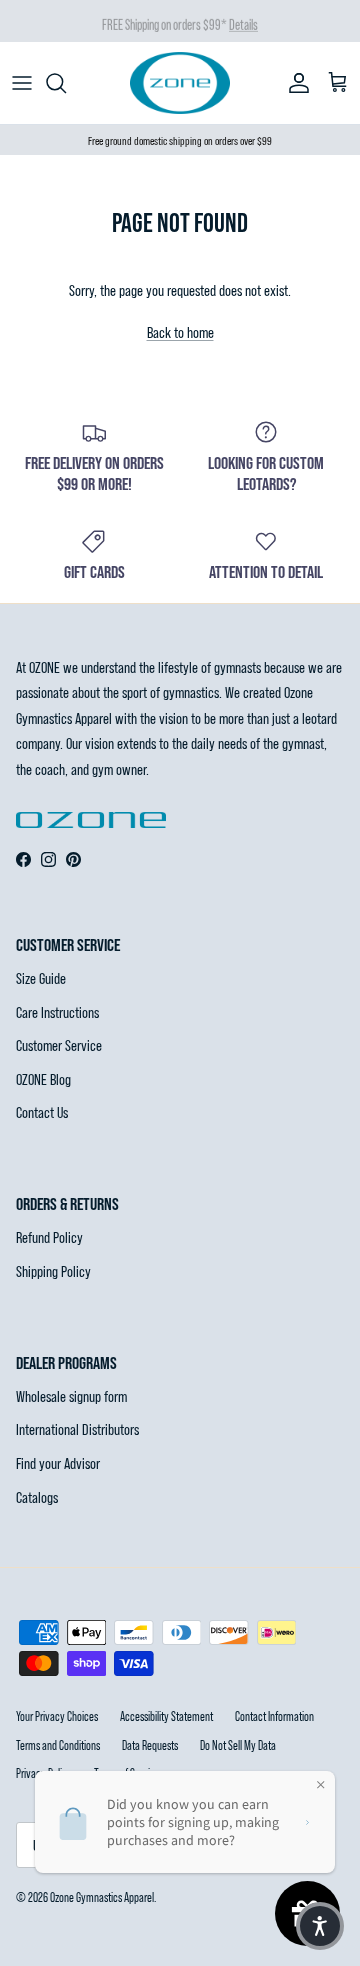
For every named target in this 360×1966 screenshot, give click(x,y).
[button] (320, 1926)
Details (243, 22)
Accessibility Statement (166, 1716)
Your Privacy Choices (57, 1716)
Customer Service (59, 1044)
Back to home (180, 331)
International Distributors (77, 1428)
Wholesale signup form (71, 1395)
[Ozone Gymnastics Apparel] (180, 83)
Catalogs (37, 1496)
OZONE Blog (43, 1078)
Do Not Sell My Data (238, 1745)
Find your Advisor (58, 1462)
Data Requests (150, 1745)
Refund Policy (49, 1236)
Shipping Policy (53, 1270)
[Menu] (22, 83)
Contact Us (42, 1111)
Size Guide (41, 977)
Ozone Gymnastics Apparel (102, 1897)
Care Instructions (57, 1011)
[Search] (66, 83)
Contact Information (274, 1716)
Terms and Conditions (58, 1745)
